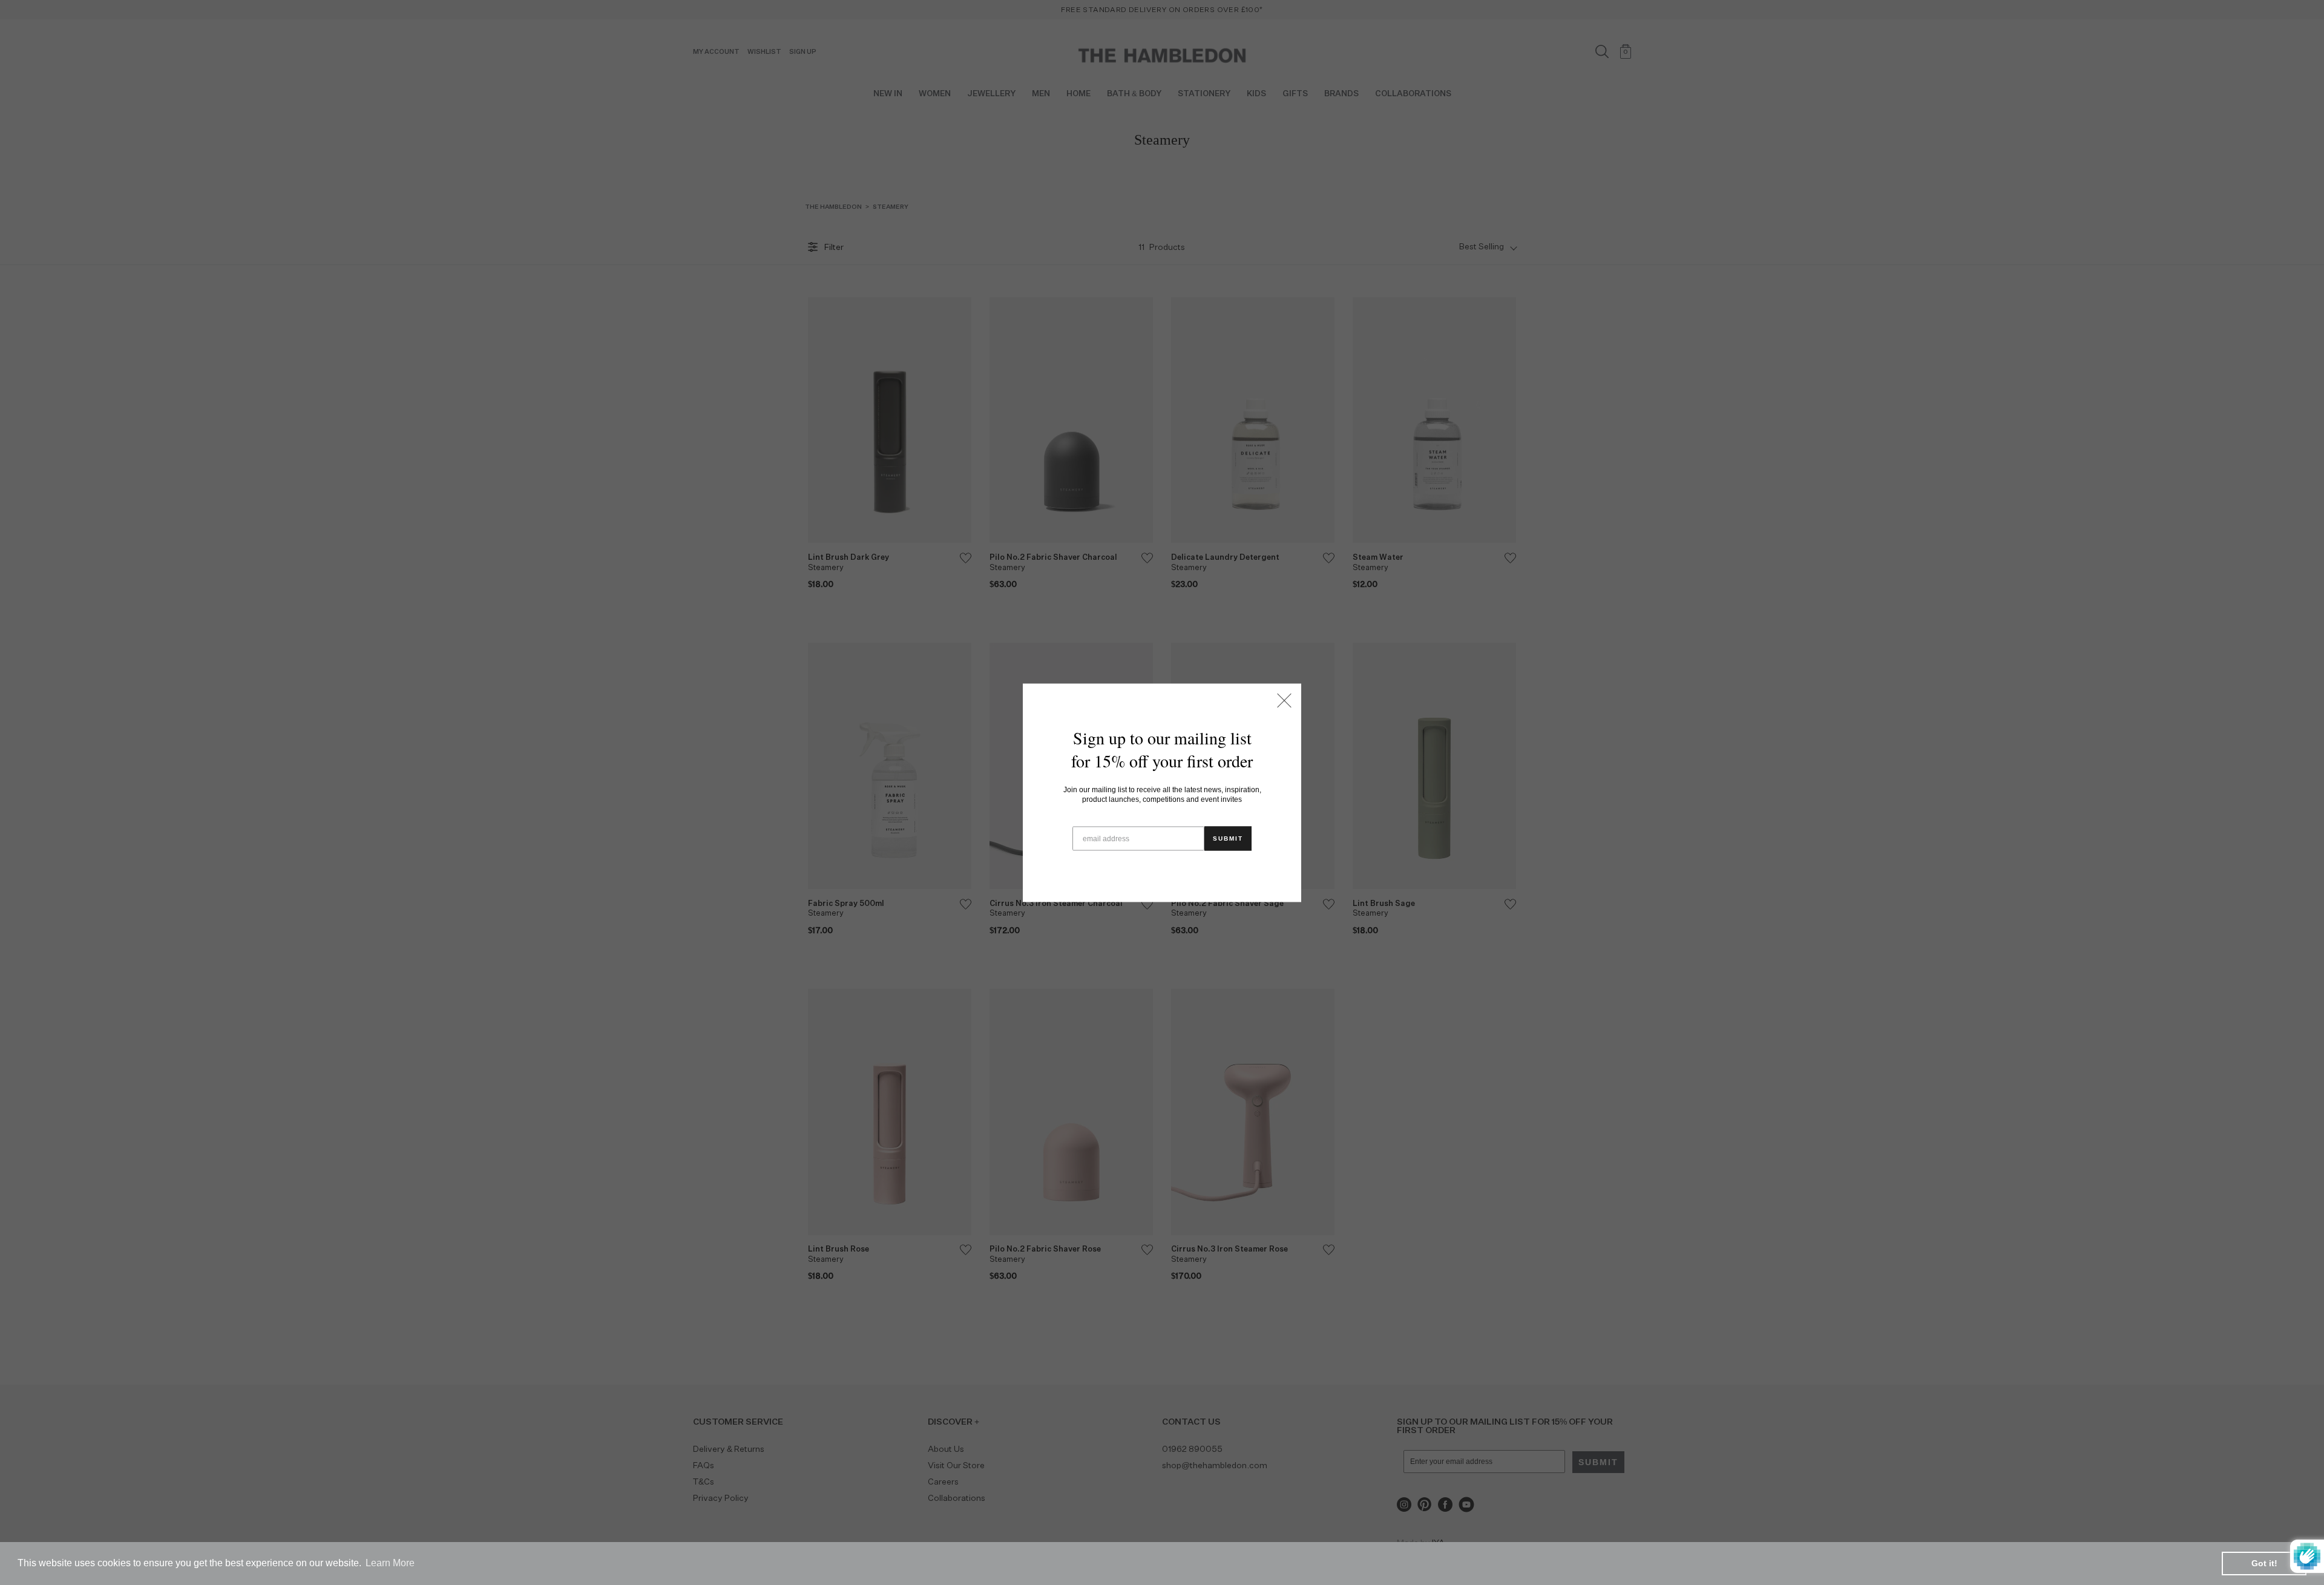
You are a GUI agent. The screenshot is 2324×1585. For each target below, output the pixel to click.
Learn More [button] (390, 1563)
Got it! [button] (2264, 1563)
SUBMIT (1228, 838)
